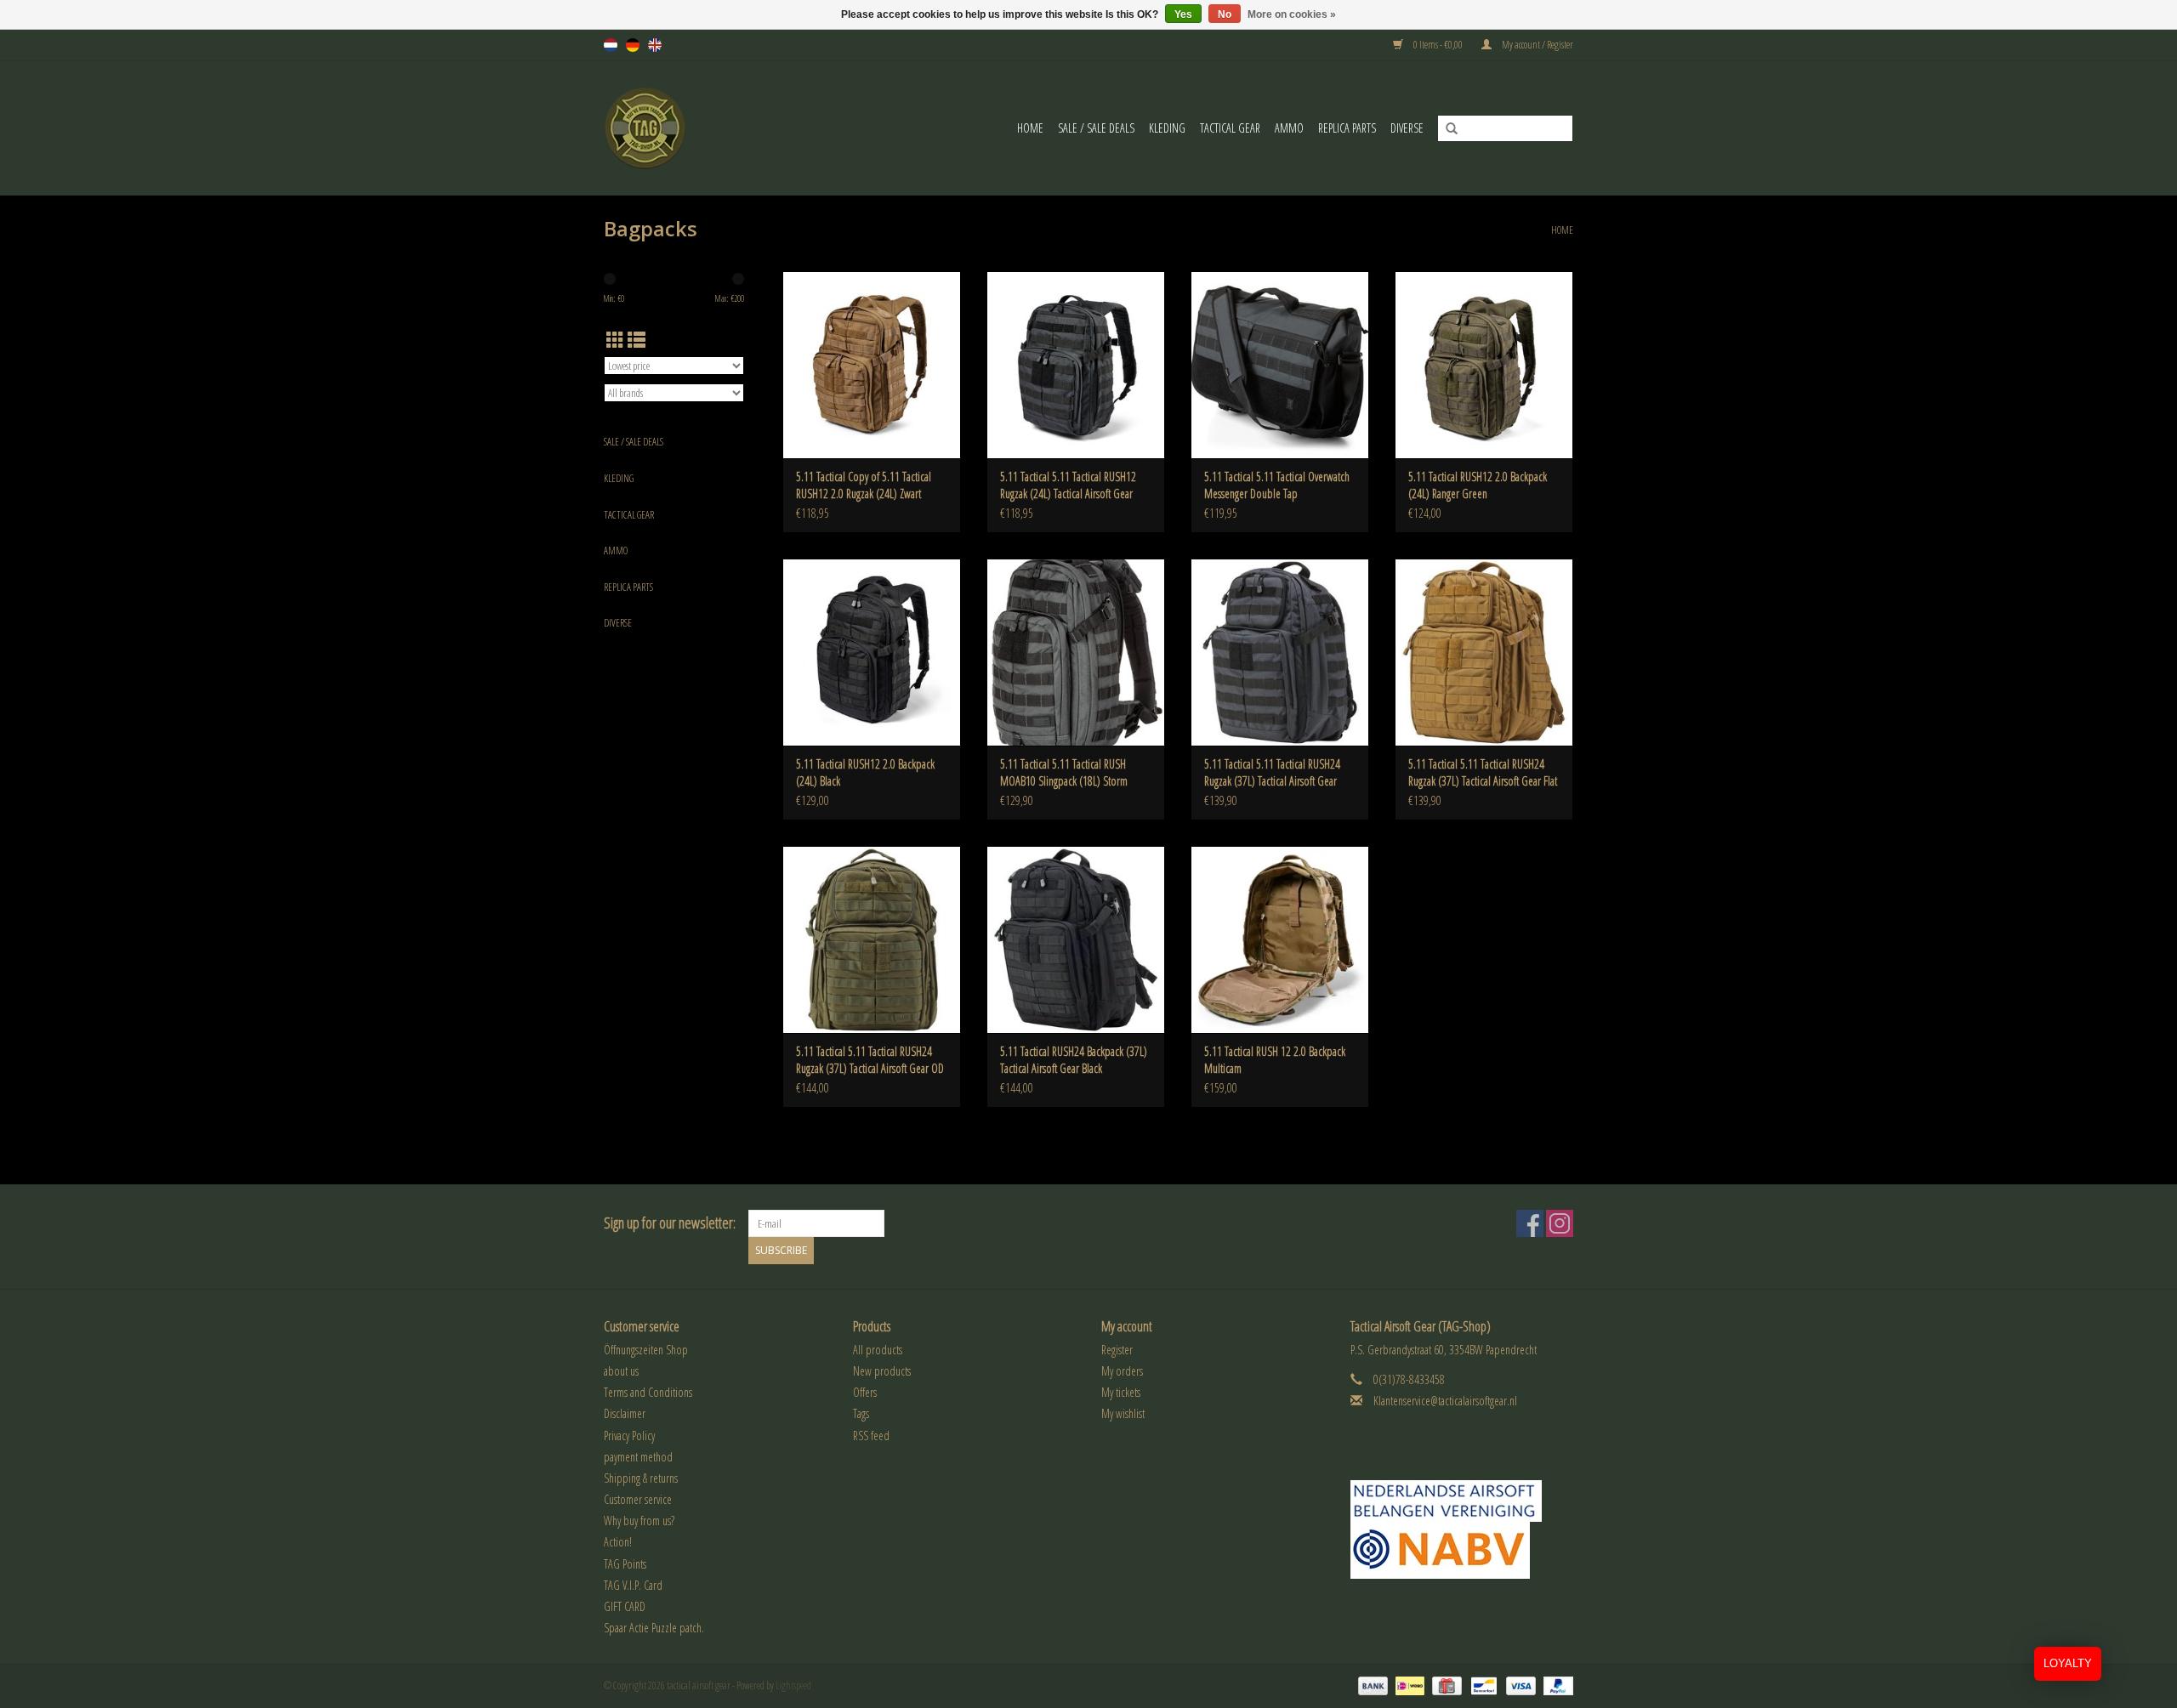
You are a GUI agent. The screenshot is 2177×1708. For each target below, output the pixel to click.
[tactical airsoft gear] (666, 128)
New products (882, 1371)
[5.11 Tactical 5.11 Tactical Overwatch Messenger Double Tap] (1280, 365)
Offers (865, 1392)
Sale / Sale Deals (1096, 128)
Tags (861, 1413)
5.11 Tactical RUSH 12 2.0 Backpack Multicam (1275, 1060)
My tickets (1121, 1392)
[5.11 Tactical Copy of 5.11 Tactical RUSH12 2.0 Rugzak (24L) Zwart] (872, 365)
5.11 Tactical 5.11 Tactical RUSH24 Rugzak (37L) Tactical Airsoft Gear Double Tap (1272, 773)
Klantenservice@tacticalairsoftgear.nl (1445, 1401)
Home (1030, 128)
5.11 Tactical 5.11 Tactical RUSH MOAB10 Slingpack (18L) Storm (1064, 772)
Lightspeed (793, 1685)
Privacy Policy (629, 1436)
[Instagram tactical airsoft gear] (1560, 1223)
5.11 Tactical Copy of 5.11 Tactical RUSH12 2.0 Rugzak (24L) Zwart (864, 485)
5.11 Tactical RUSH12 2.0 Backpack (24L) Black (865, 772)
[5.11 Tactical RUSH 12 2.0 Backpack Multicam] (1280, 939)
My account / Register (1537, 45)
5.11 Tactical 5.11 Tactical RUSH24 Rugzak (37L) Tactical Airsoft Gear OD (870, 1060)
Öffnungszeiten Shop (646, 1350)
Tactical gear (1230, 128)
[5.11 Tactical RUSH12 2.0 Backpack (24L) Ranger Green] (1484, 365)
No (1225, 14)
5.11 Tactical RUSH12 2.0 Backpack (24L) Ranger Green (1478, 485)
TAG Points (625, 1564)
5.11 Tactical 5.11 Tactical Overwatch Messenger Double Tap (1277, 485)
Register (1117, 1350)
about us (621, 1371)
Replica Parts (1347, 128)
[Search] (1446, 129)
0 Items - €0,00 (1438, 45)
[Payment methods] (1371, 1685)
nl (611, 45)
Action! (618, 1542)
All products (878, 1350)
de (633, 45)
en (655, 45)
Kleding (1167, 128)
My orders (1122, 1371)
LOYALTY (2068, 1663)
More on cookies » (1292, 14)
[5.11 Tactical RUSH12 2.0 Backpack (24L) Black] (872, 652)
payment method (638, 1457)
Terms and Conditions (648, 1392)
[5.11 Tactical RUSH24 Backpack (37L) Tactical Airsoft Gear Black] (1076, 939)
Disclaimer (625, 1413)
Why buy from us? (639, 1521)
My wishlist (1123, 1413)
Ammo (1289, 128)
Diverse (1407, 128)
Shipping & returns (641, 1478)
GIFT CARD (625, 1606)
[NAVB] (1462, 1501)
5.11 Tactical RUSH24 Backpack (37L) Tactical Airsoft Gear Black (1074, 1060)
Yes (1183, 14)
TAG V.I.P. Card (633, 1585)
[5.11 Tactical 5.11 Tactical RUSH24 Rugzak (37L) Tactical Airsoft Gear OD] (872, 939)
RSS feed (871, 1436)
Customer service (638, 1499)
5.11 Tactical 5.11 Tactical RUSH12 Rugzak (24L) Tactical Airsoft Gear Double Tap (1068, 485)
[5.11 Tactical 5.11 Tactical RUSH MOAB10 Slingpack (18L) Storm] (1076, 652)
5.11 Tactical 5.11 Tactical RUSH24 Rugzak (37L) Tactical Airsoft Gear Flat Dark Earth (1483, 773)
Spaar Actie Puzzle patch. (654, 1628)
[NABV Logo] (1462, 1550)
